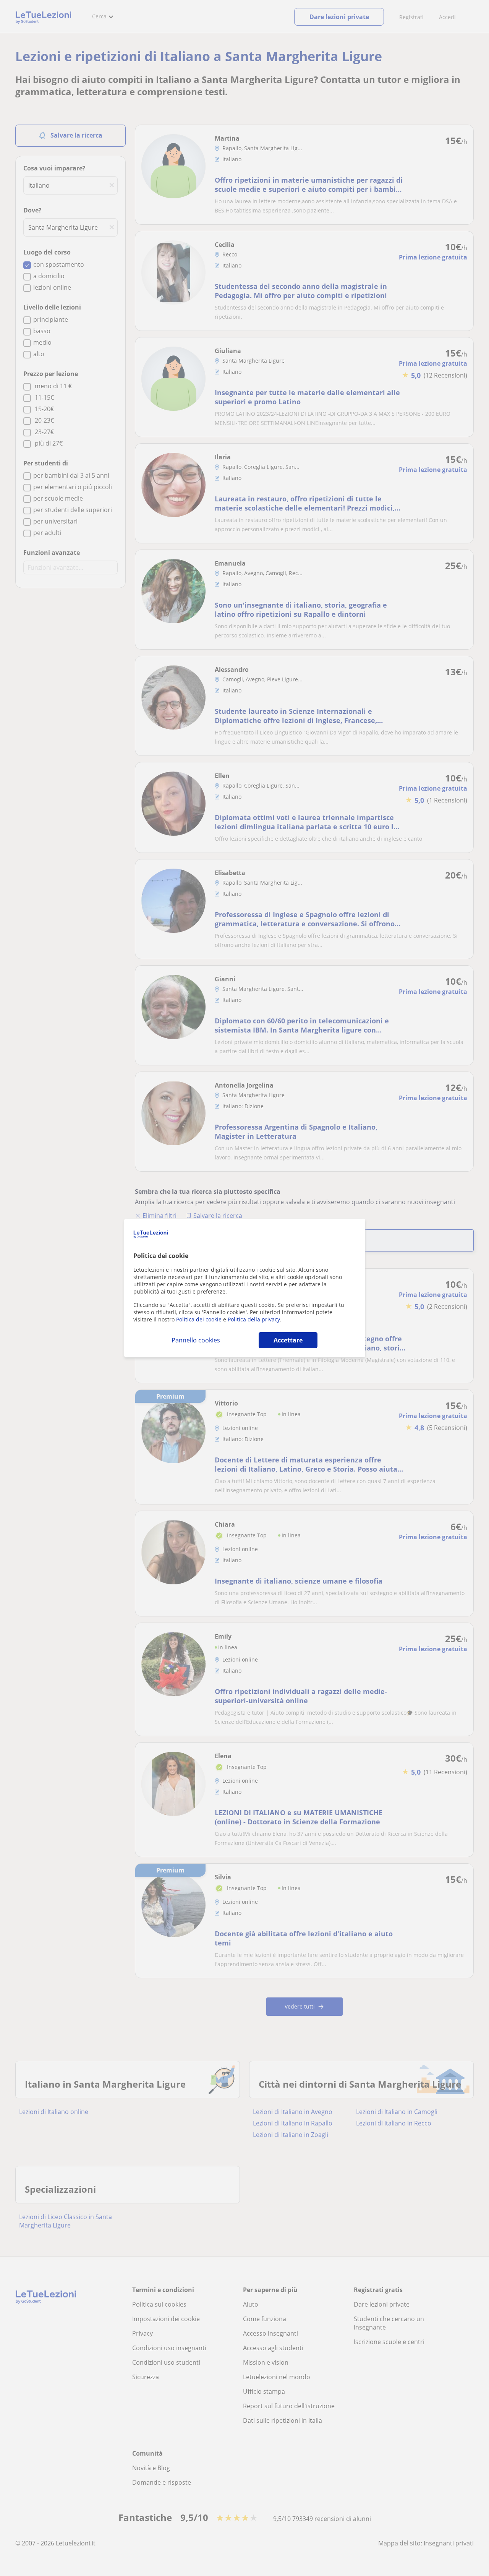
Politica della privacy (254, 1319)
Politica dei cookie (199, 1319)
